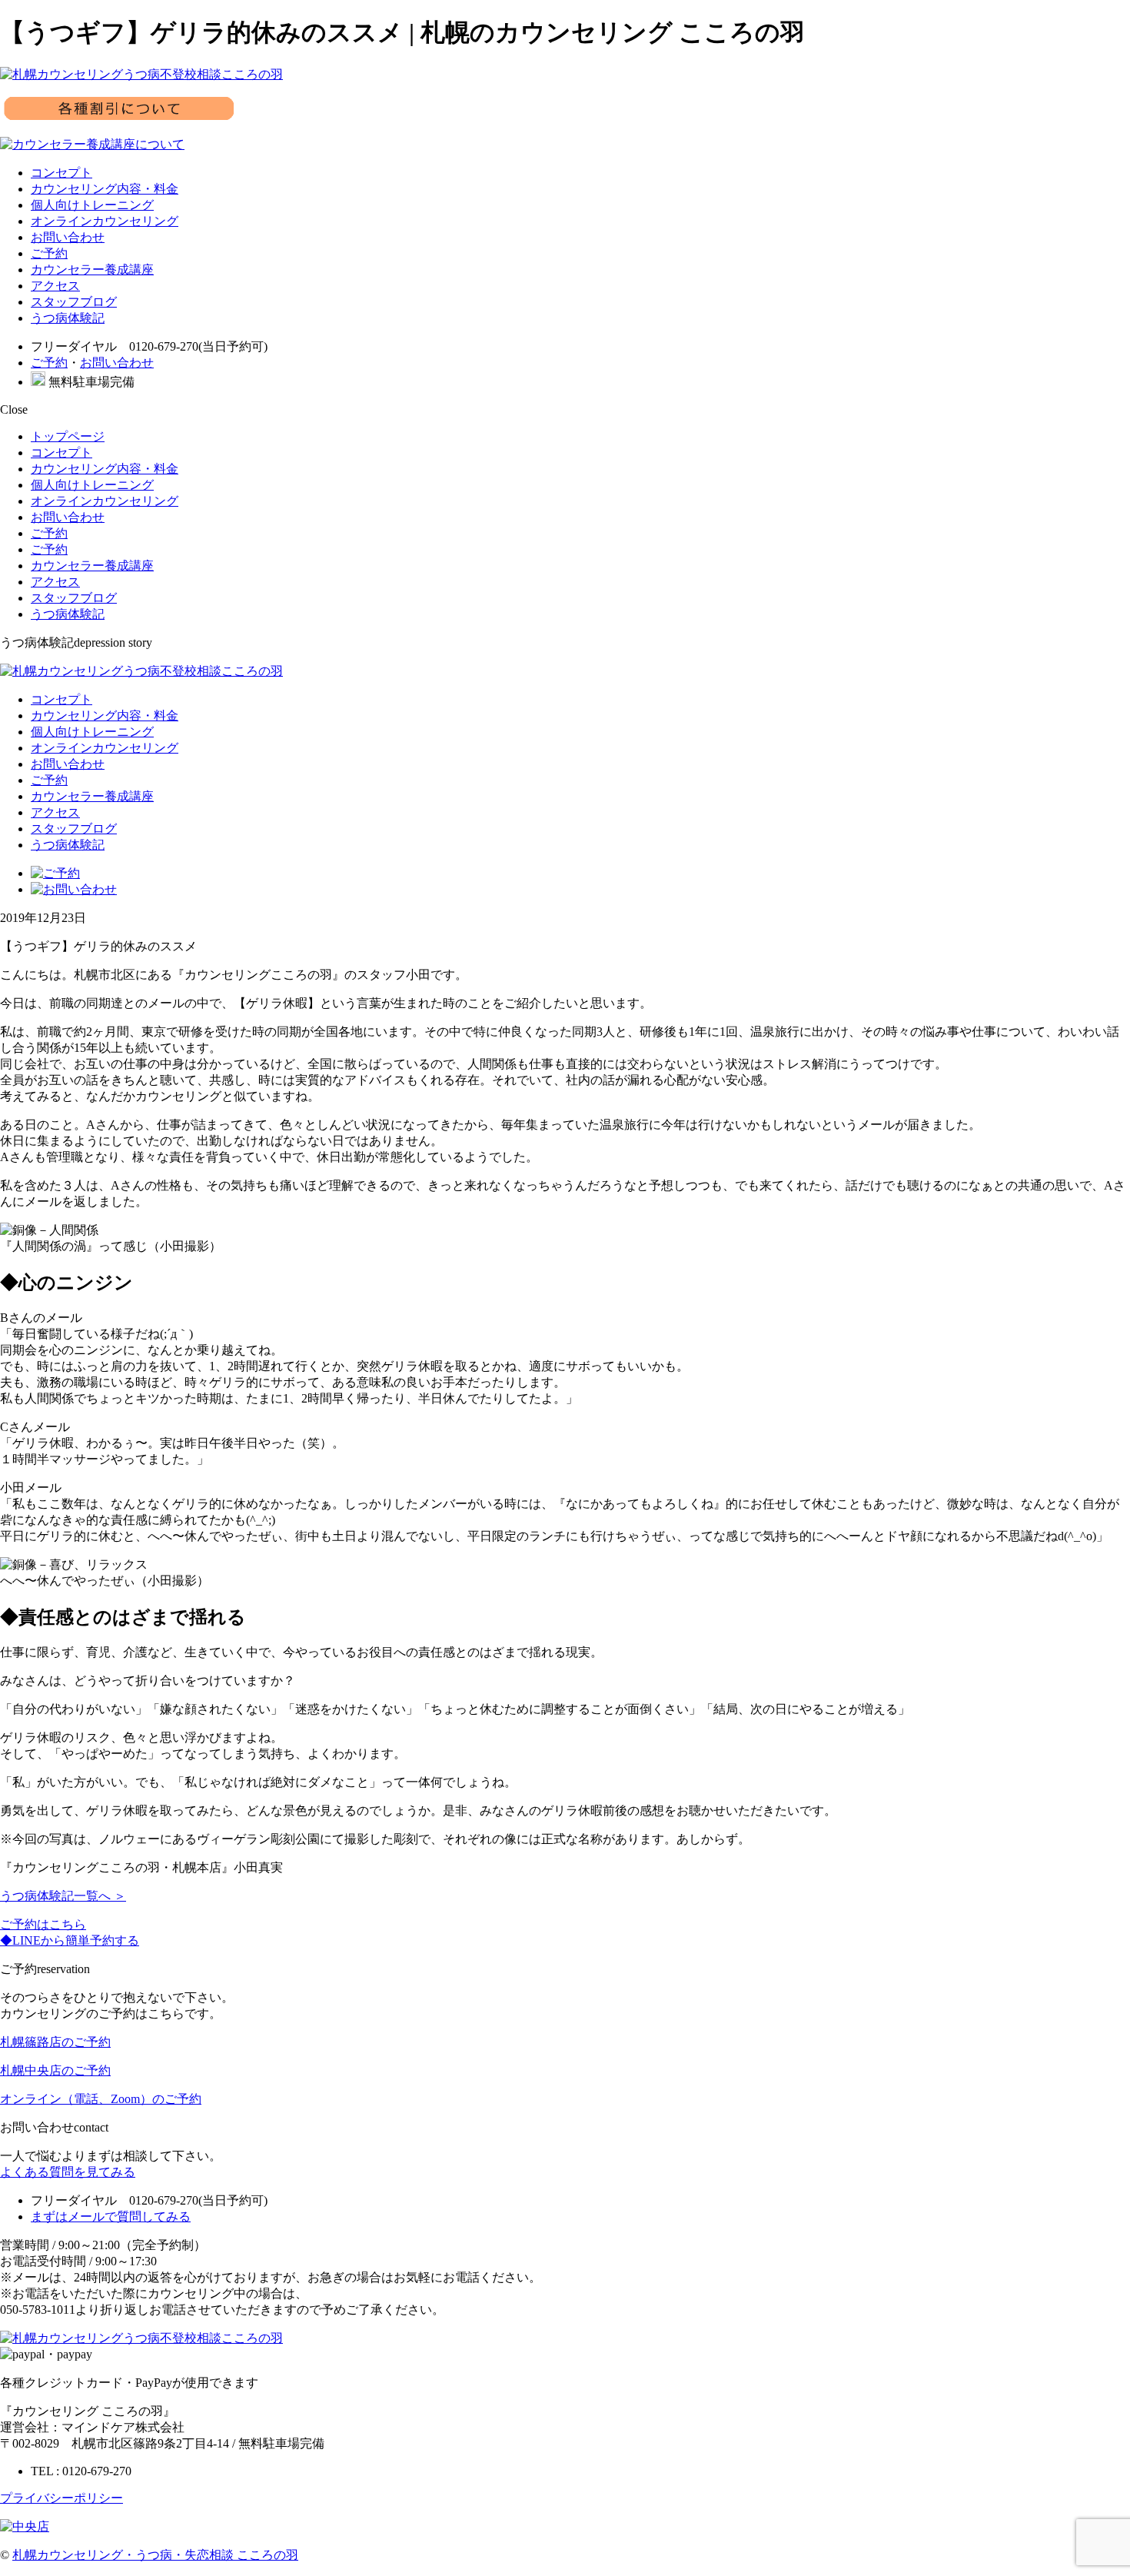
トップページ (68, 436)
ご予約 (49, 253)
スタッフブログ (74, 302)
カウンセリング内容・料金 (105, 189)
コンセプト (61, 173)
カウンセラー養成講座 (92, 270)
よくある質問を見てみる (68, 2172)
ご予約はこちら (43, 1924)
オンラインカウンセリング (105, 221)
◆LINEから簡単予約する (70, 1940)
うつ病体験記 (68, 318)
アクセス (55, 286)
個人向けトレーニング (92, 205)
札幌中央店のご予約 (55, 2070)
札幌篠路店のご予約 (55, 2042)
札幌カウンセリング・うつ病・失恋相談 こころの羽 (155, 2555)
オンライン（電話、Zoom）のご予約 (101, 2099)
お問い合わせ (68, 237)
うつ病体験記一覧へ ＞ (63, 1896)
